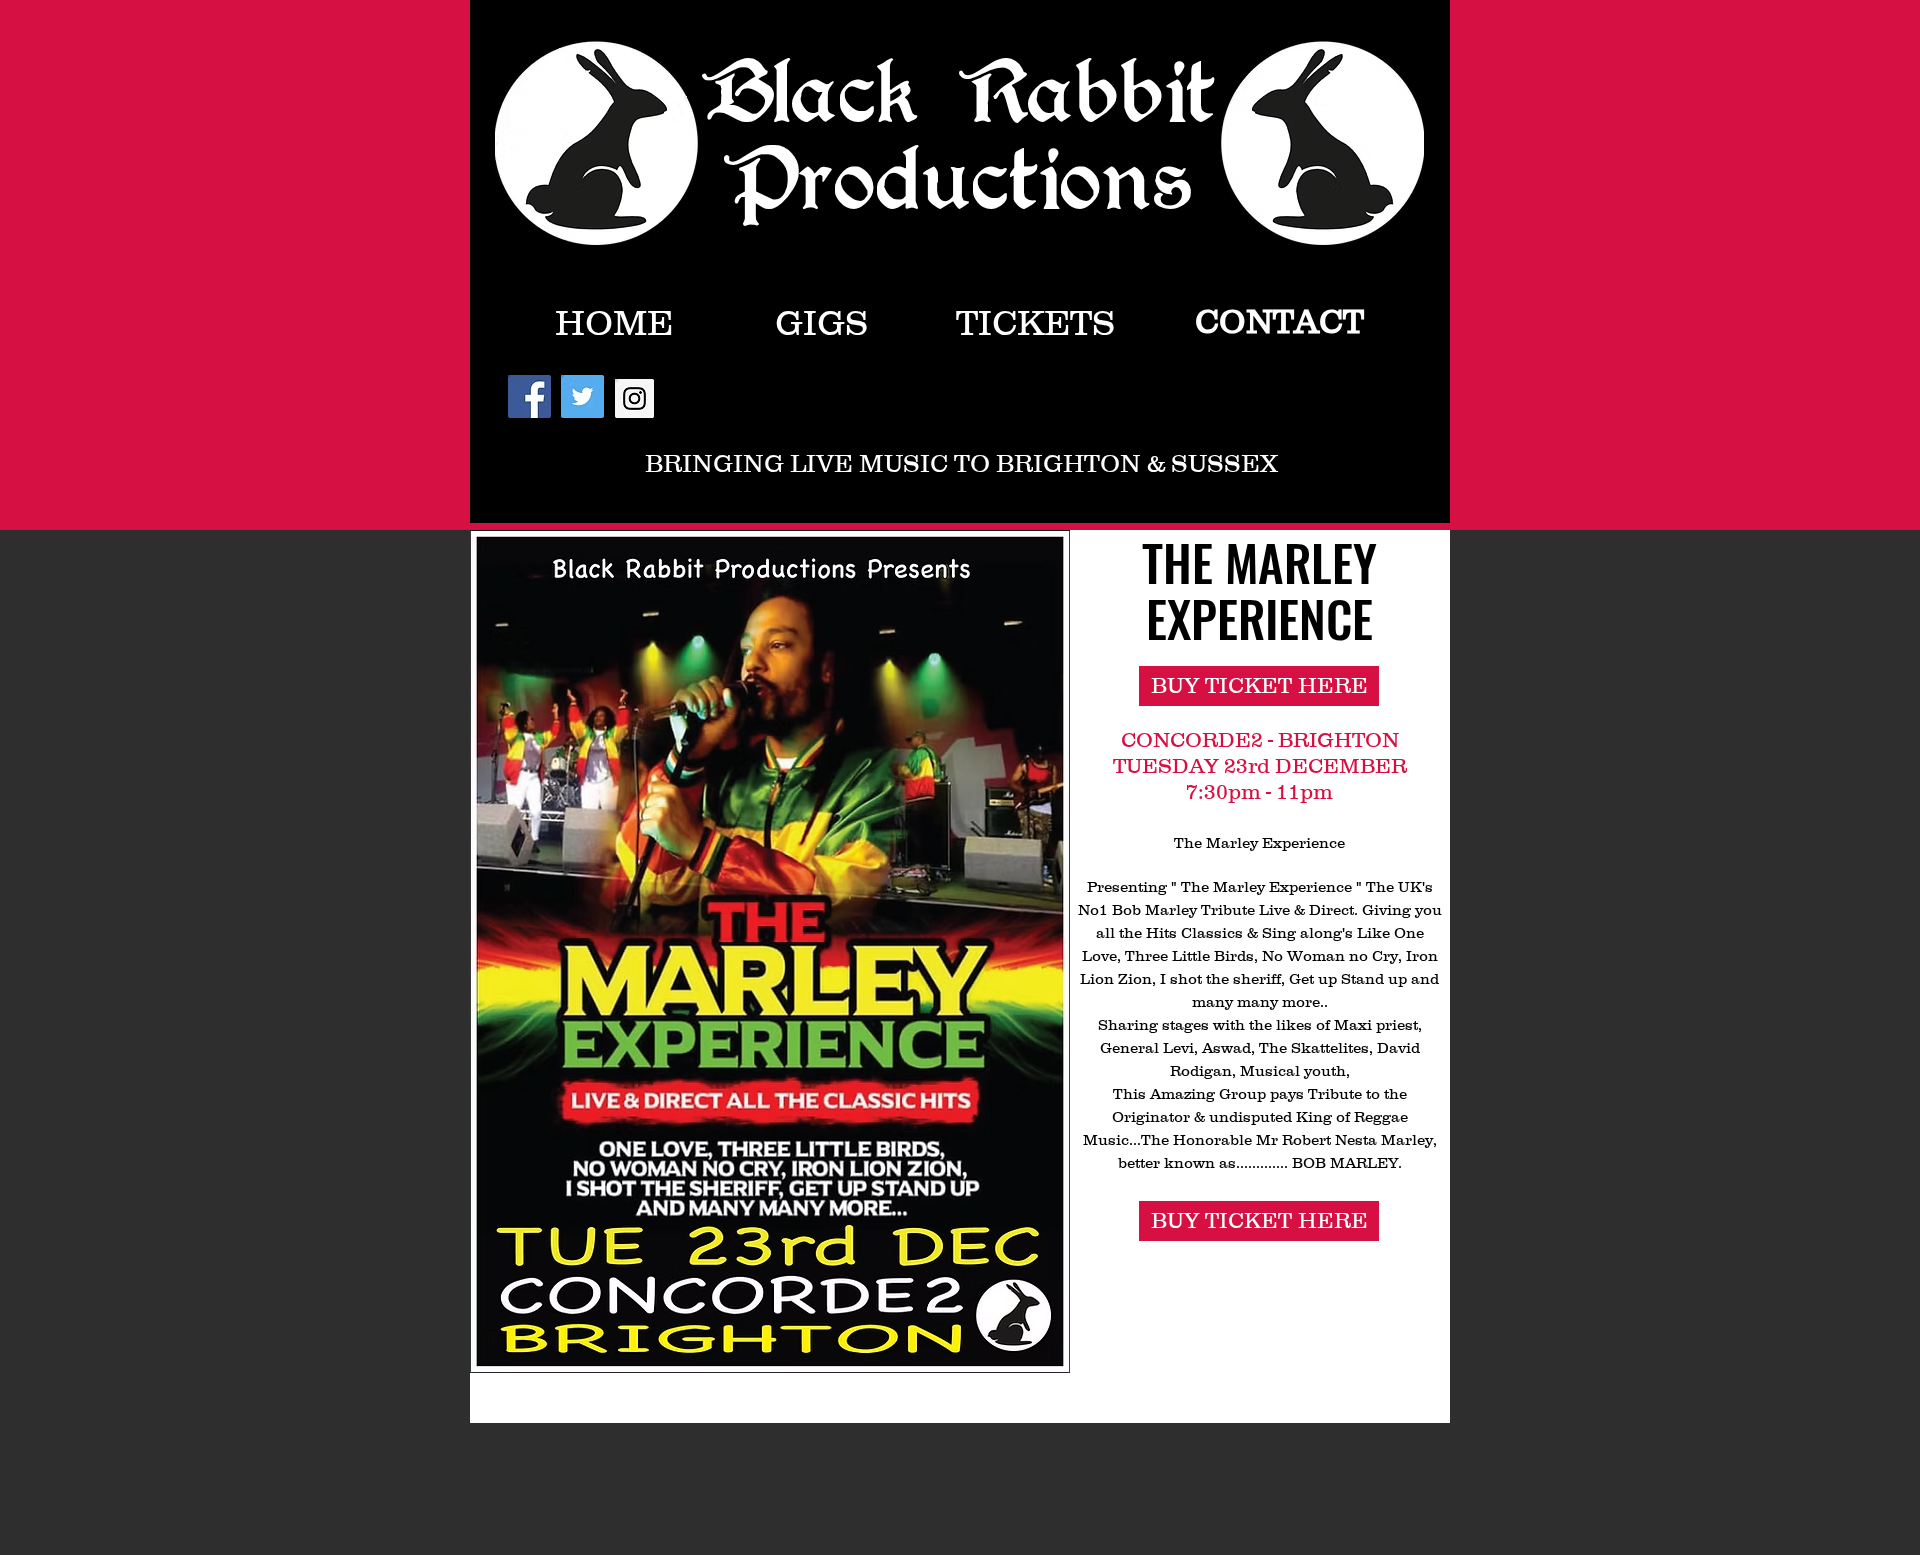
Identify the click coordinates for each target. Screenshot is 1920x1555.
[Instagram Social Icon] (634, 398)
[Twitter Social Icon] (582, 396)
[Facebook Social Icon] (529, 396)
